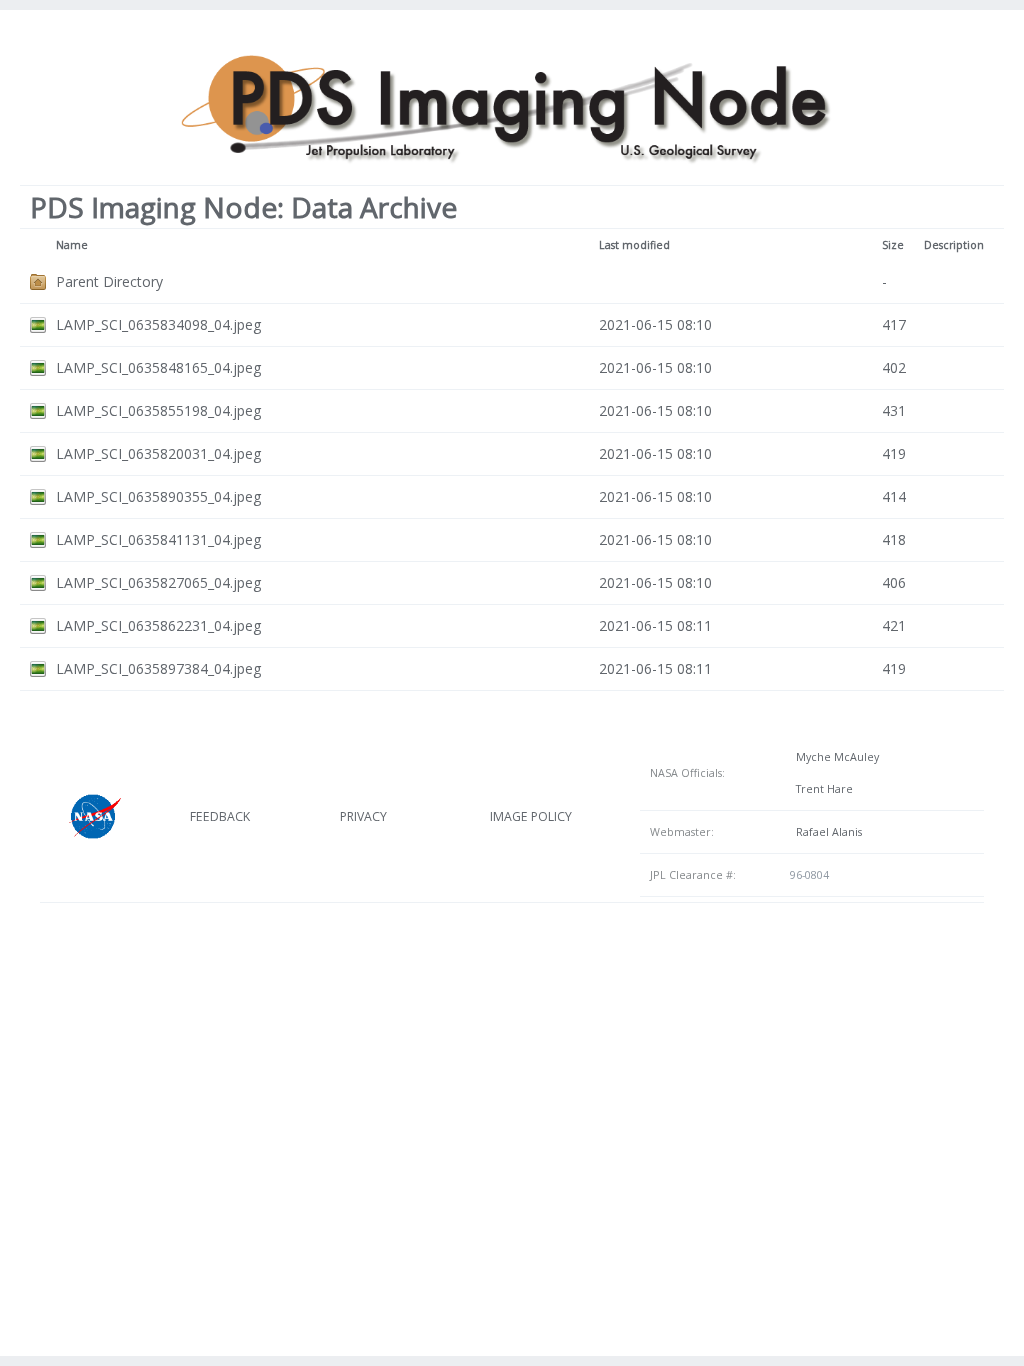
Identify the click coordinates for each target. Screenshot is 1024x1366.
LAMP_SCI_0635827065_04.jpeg (158, 582)
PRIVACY (363, 816)
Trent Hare (821, 789)
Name (72, 245)
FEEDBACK (220, 816)
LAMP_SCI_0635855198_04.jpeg (158, 410)
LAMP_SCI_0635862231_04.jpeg (158, 625)
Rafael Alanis (826, 832)
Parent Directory (109, 281)
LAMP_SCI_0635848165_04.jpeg (158, 367)
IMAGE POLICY (531, 816)
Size (893, 245)
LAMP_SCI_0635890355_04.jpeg (158, 496)
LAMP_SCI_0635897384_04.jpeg (158, 668)
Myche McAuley (834, 757)
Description (954, 245)
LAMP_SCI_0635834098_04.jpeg (158, 324)
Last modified (634, 245)
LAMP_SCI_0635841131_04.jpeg (158, 539)
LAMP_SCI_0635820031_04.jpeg (158, 453)
